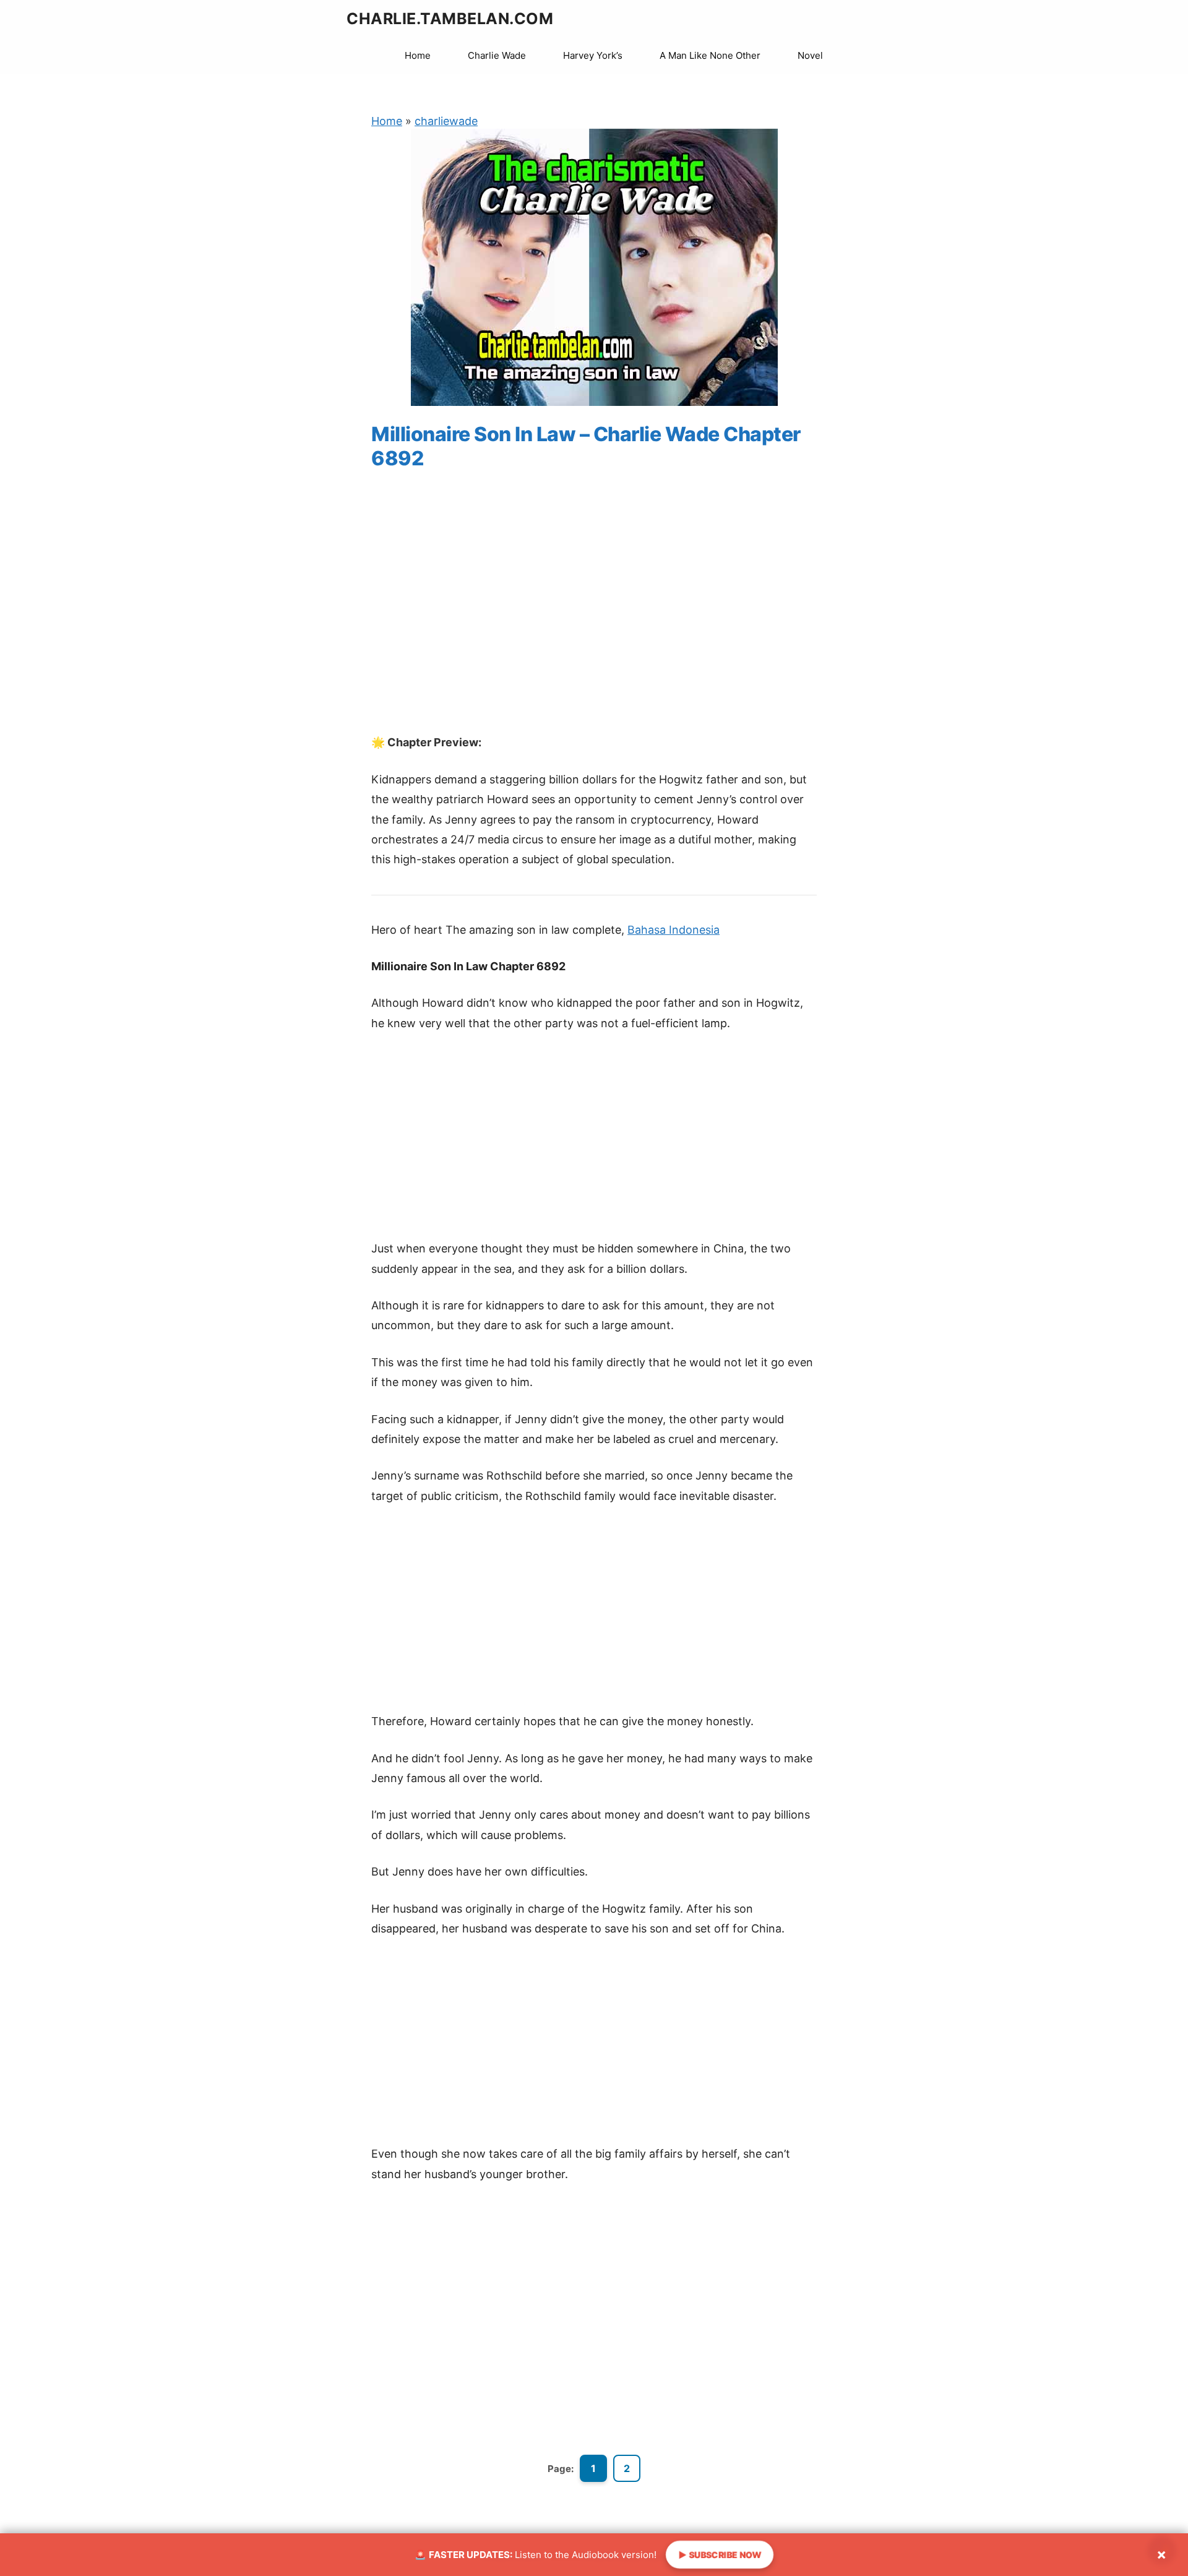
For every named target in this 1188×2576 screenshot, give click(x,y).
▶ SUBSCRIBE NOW (719, 2555)
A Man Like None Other (710, 55)
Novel (810, 55)
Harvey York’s (593, 55)
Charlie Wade (497, 55)
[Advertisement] (594, 614)
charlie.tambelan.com (450, 19)
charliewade (446, 121)
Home (418, 55)
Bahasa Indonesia (674, 930)
